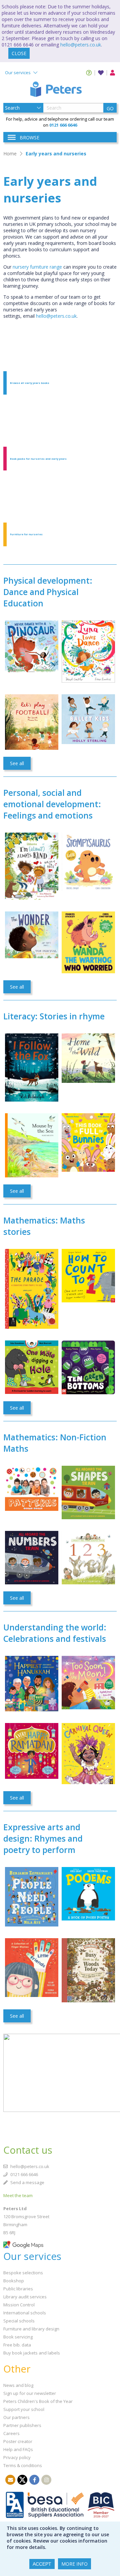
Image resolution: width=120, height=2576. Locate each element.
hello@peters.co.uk (81, 45)
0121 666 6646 (24, 2174)
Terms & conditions (23, 2465)
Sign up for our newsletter (30, 2393)
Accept (42, 2564)
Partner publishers (22, 2425)
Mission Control (19, 2305)
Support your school (24, 2409)
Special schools (19, 2321)
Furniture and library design (31, 2329)
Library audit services (25, 2297)
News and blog (18, 2385)
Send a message (27, 2182)
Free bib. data (17, 2345)
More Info (74, 2564)
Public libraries (18, 2289)
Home (10, 154)
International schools (25, 2313)
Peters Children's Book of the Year (38, 2401)
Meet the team (18, 2195)
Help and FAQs (18, 2449)
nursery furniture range (37, 267)
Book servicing (18, 2337)
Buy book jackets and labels (32, 2353)
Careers (11, 2433)
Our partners (16, 2417)
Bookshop (14, 2281)
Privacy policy (17, 2457)
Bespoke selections (23, 2273)
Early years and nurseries (56, 154)
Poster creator (18, 2441)
